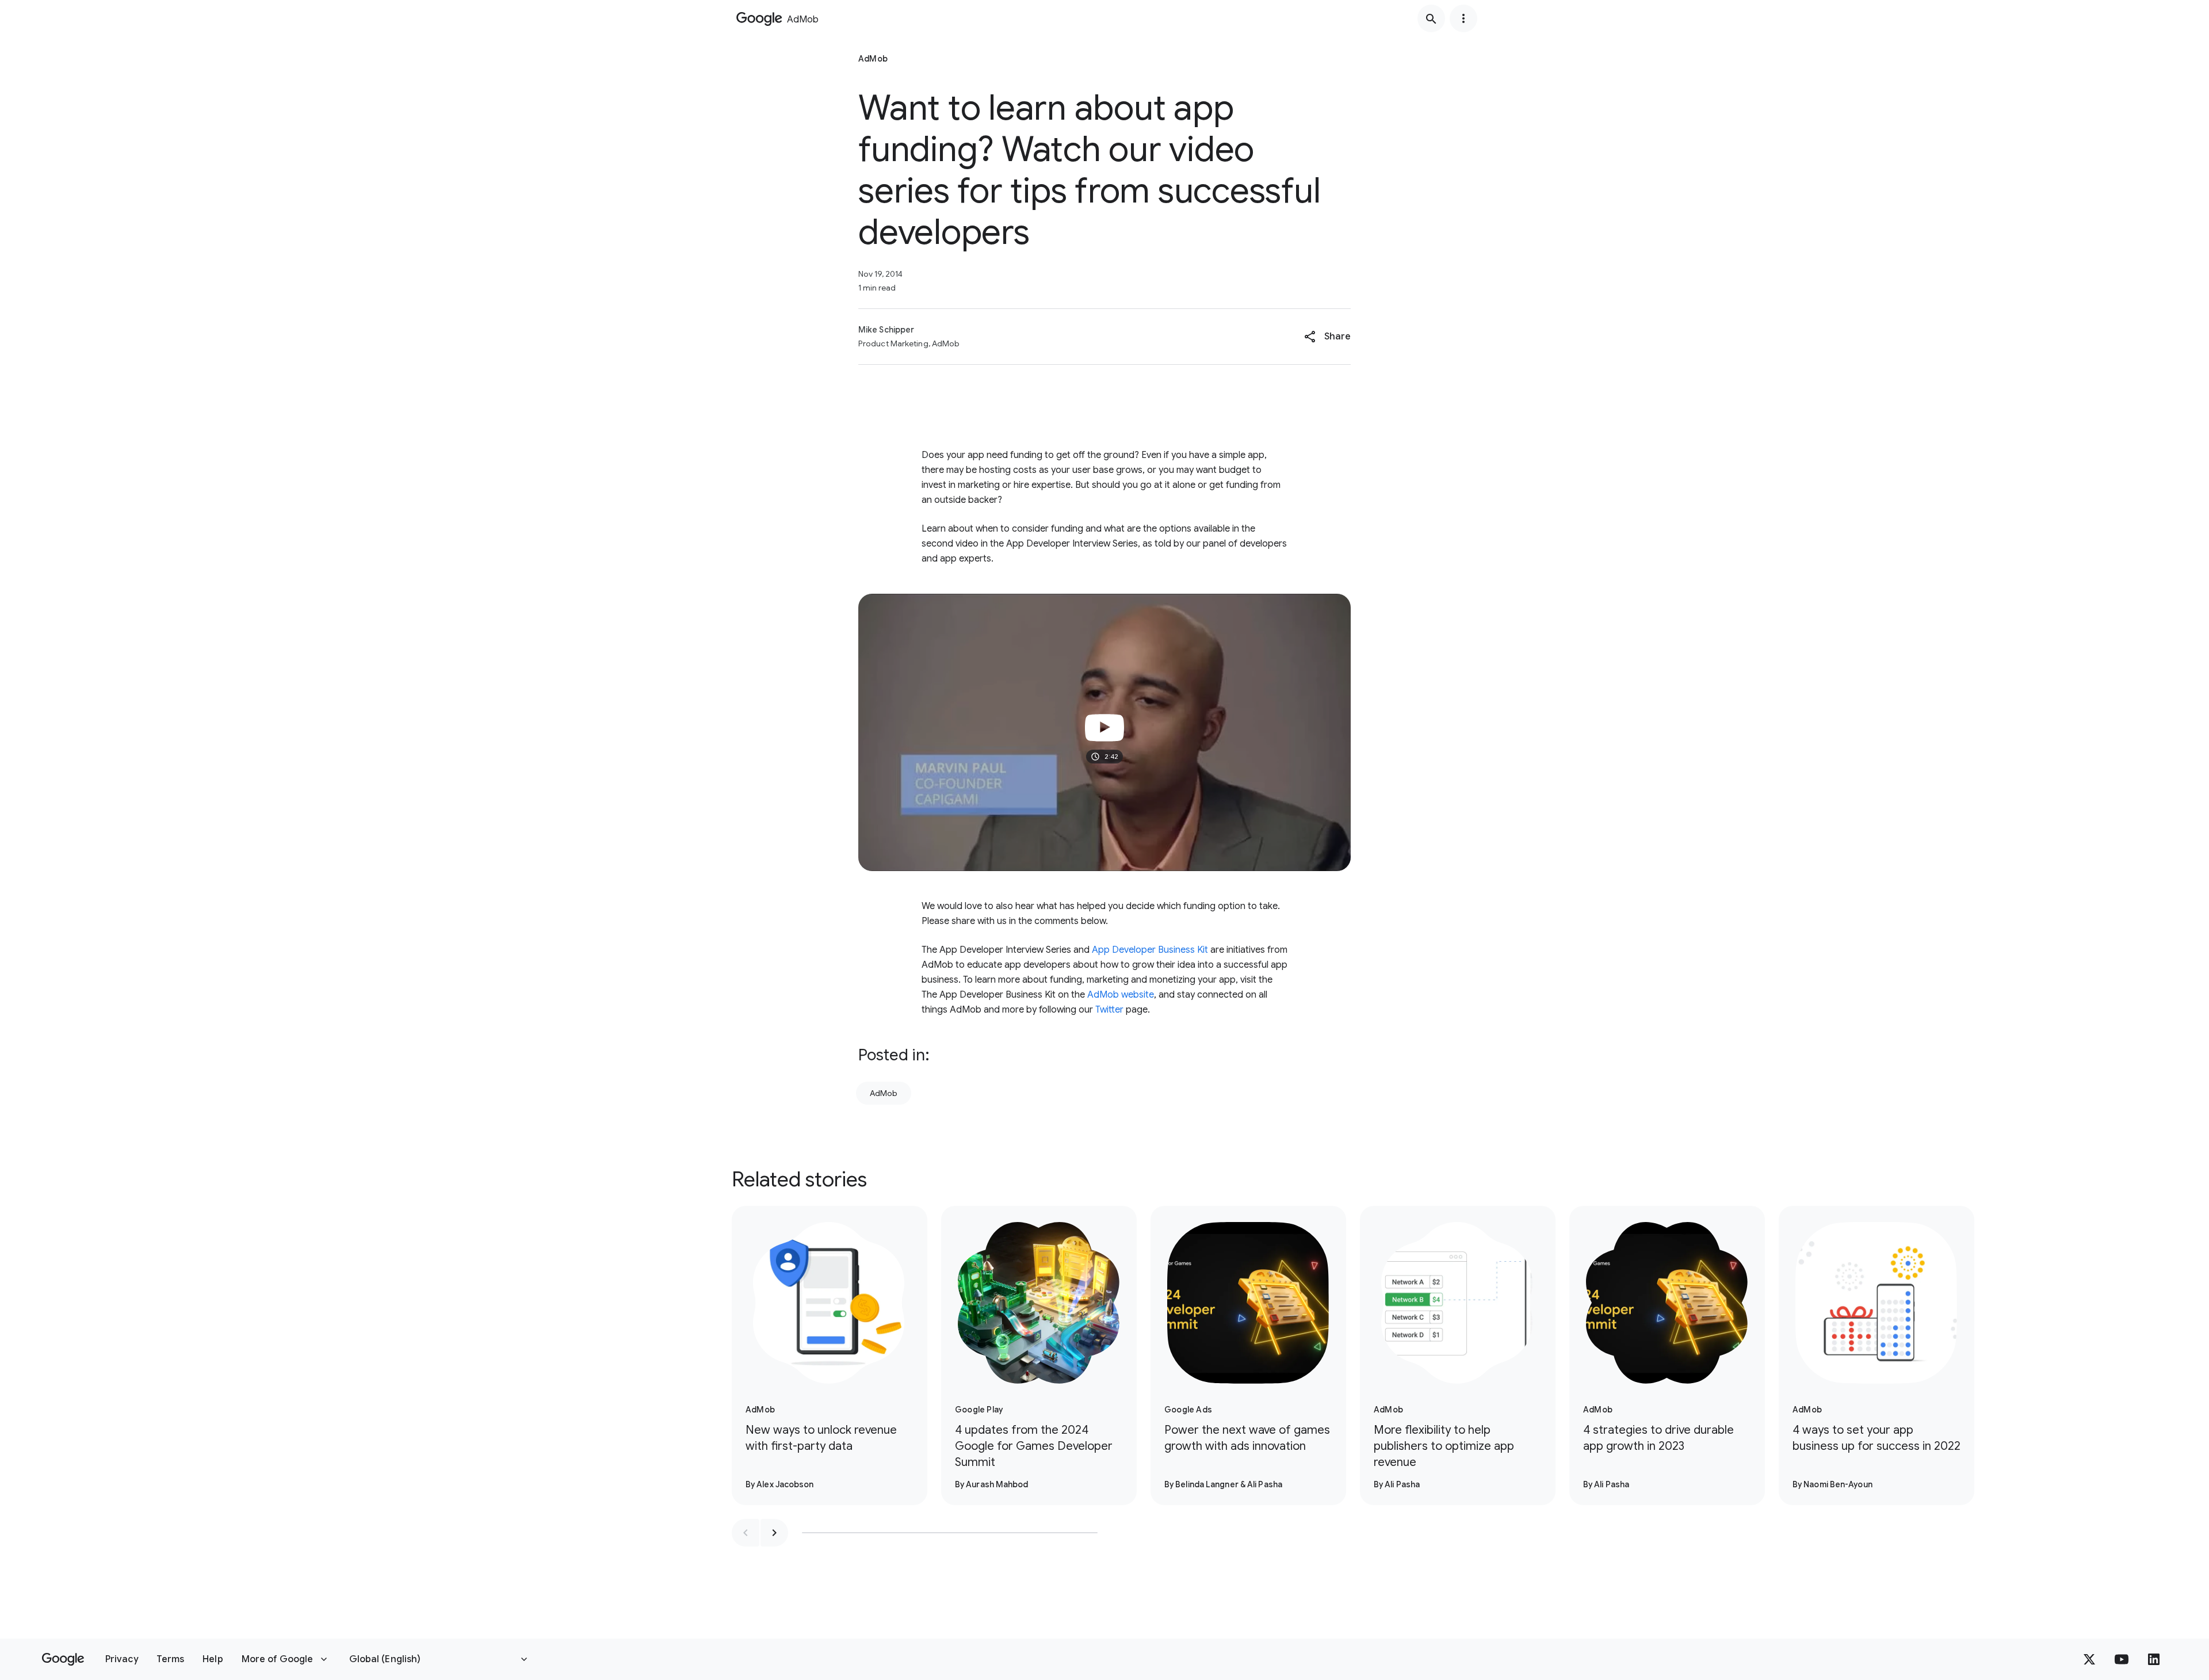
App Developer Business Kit (1150, 950)
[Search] (1431, 18)
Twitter (1109, 1010)
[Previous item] (746, 1533)
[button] (1327, 337)
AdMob (884, 1093)
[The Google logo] (63, 1659)
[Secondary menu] (1463, 18)
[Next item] (774, 1533)
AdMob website (1121, 995)
